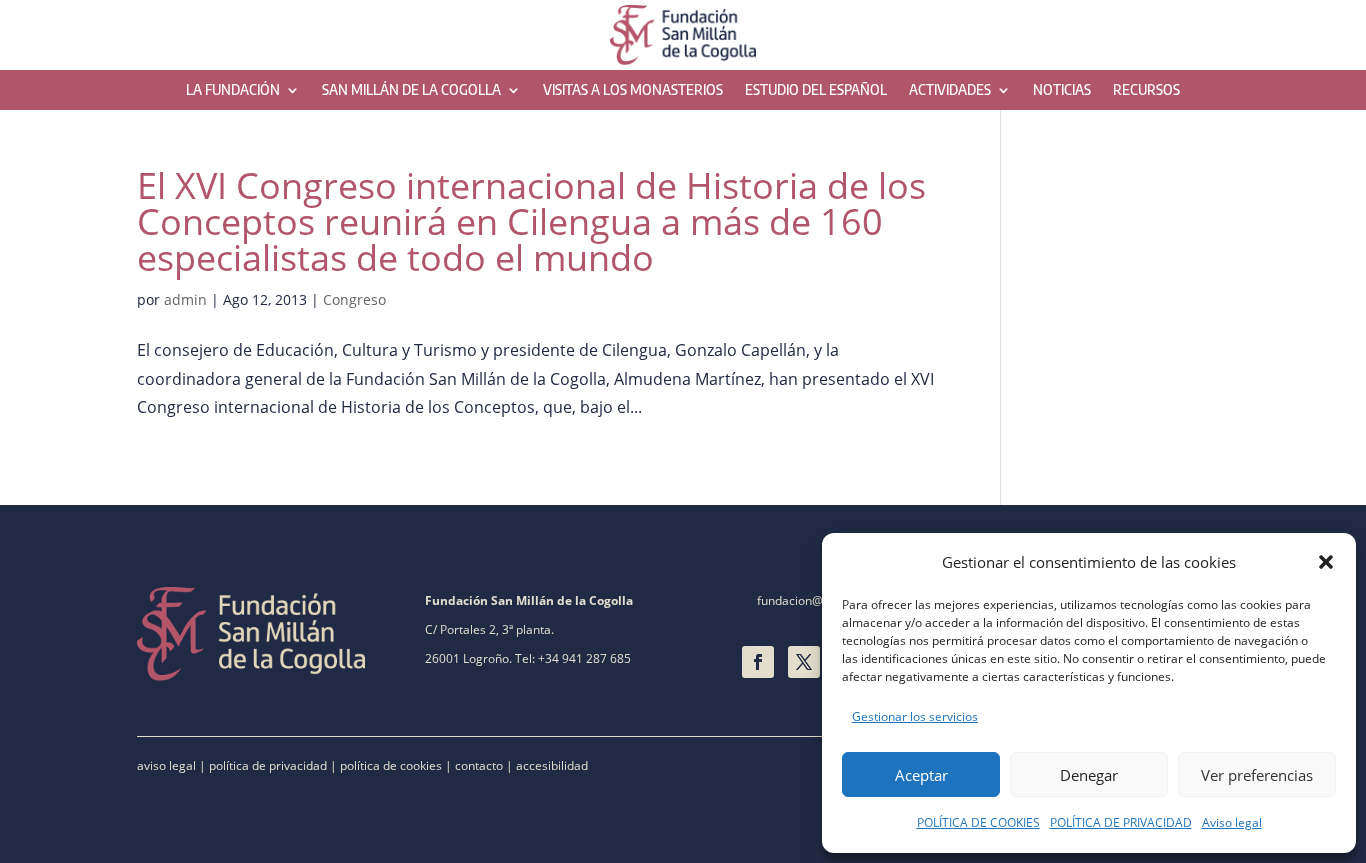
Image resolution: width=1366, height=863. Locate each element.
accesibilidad (552, 765)
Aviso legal (1232, 822)
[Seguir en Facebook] (758, 662)
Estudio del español (816, 90)
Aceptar (921, 775)
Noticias (1062, 90)
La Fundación (233, 90)
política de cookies (391, 765)
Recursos (1146, 90)
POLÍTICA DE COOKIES (978, 822)
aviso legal (166, 765)
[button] (1326, 562)
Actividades (950, 90)
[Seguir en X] (804, 662)
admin (185, 299)
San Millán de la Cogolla (411, 90)
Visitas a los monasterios (633, 90)
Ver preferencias (1257, 775)
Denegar (1089, 775)
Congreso (354, 299)
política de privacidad (268, 765)
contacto (479, 765)
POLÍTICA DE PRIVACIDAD (1121, 822)
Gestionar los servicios (915, 716)
